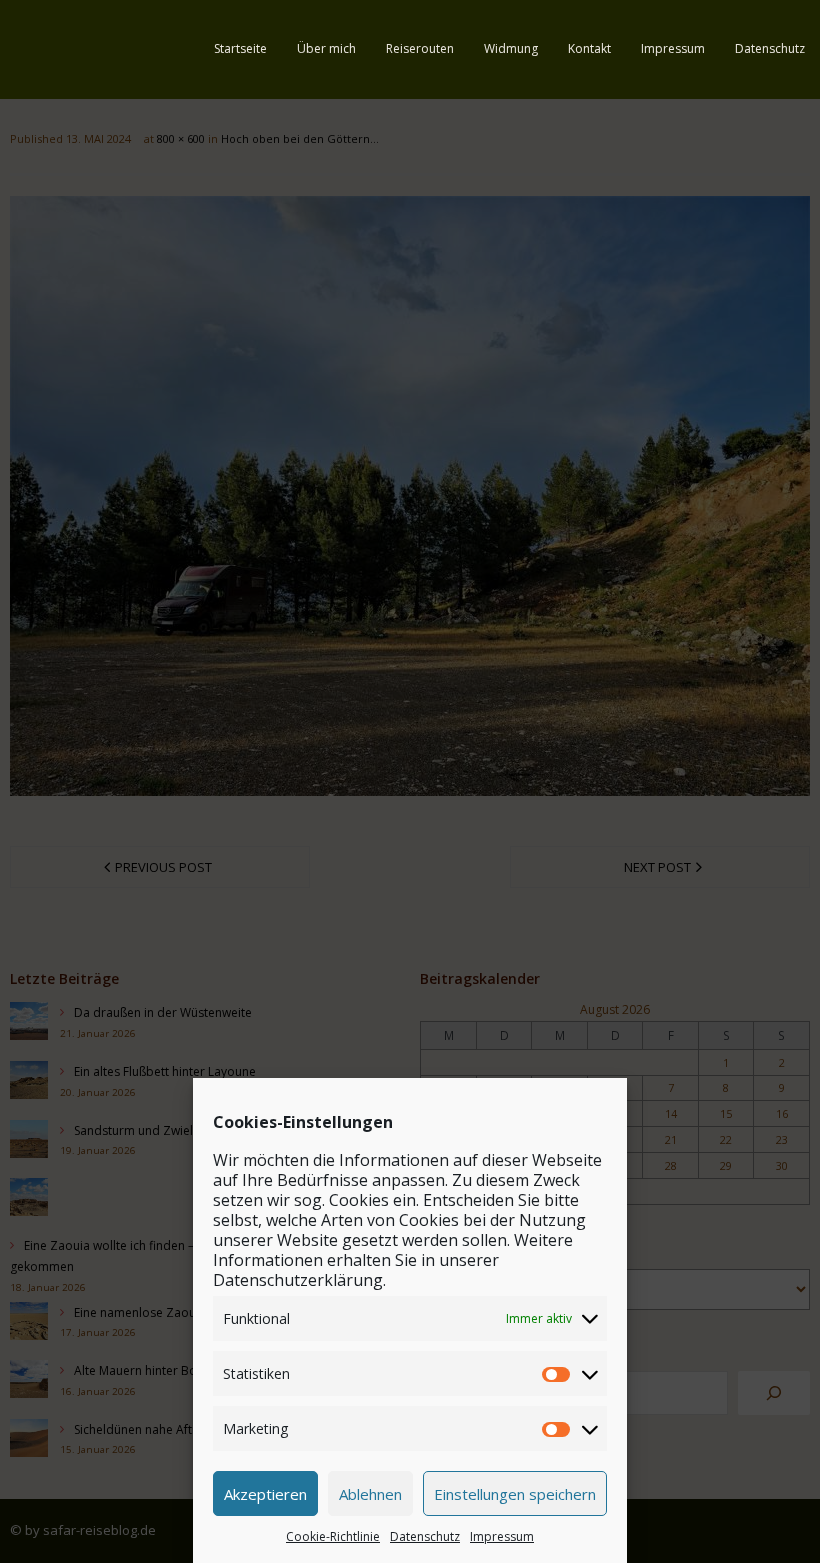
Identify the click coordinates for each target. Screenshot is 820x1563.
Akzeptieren (265, 1494)
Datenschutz (425, 1536)
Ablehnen (370, 1494)
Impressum (502, 1536)
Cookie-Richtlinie (333, 1536)
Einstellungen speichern (515, 1494)
